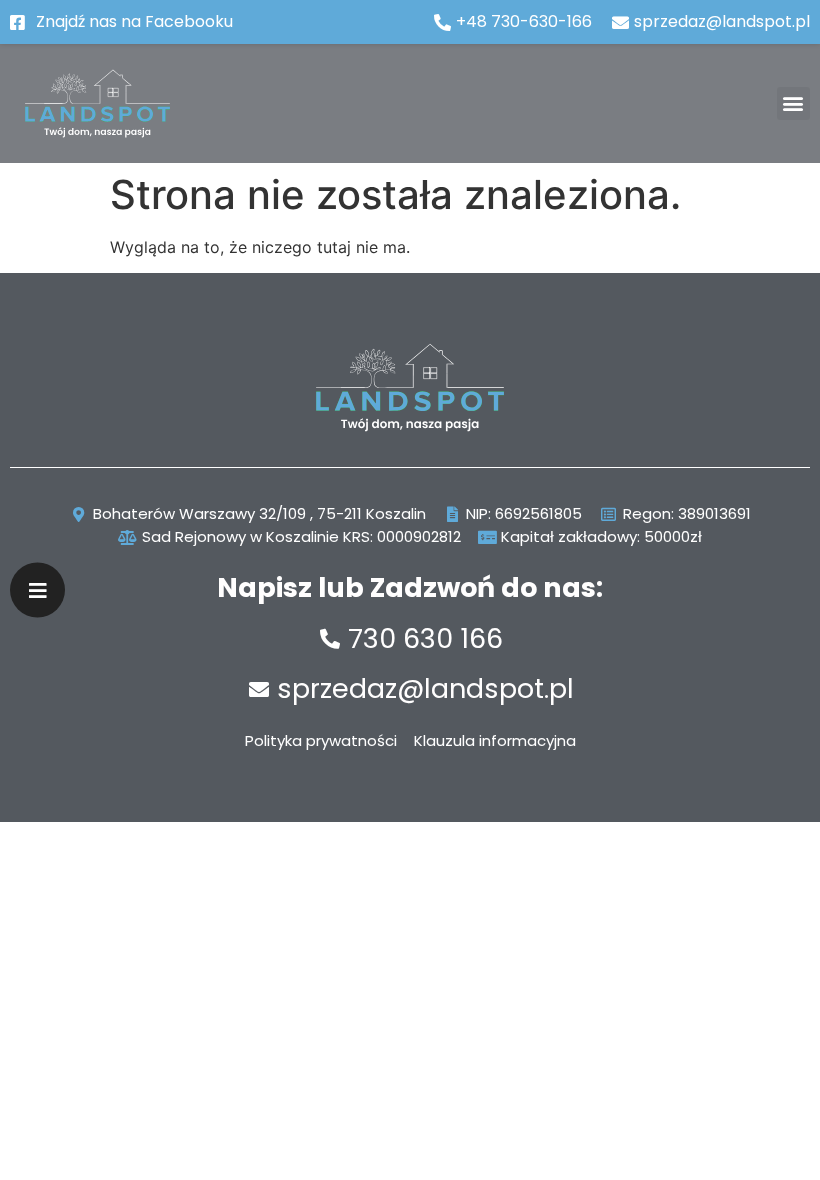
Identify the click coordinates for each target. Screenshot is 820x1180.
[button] (793, 103)
